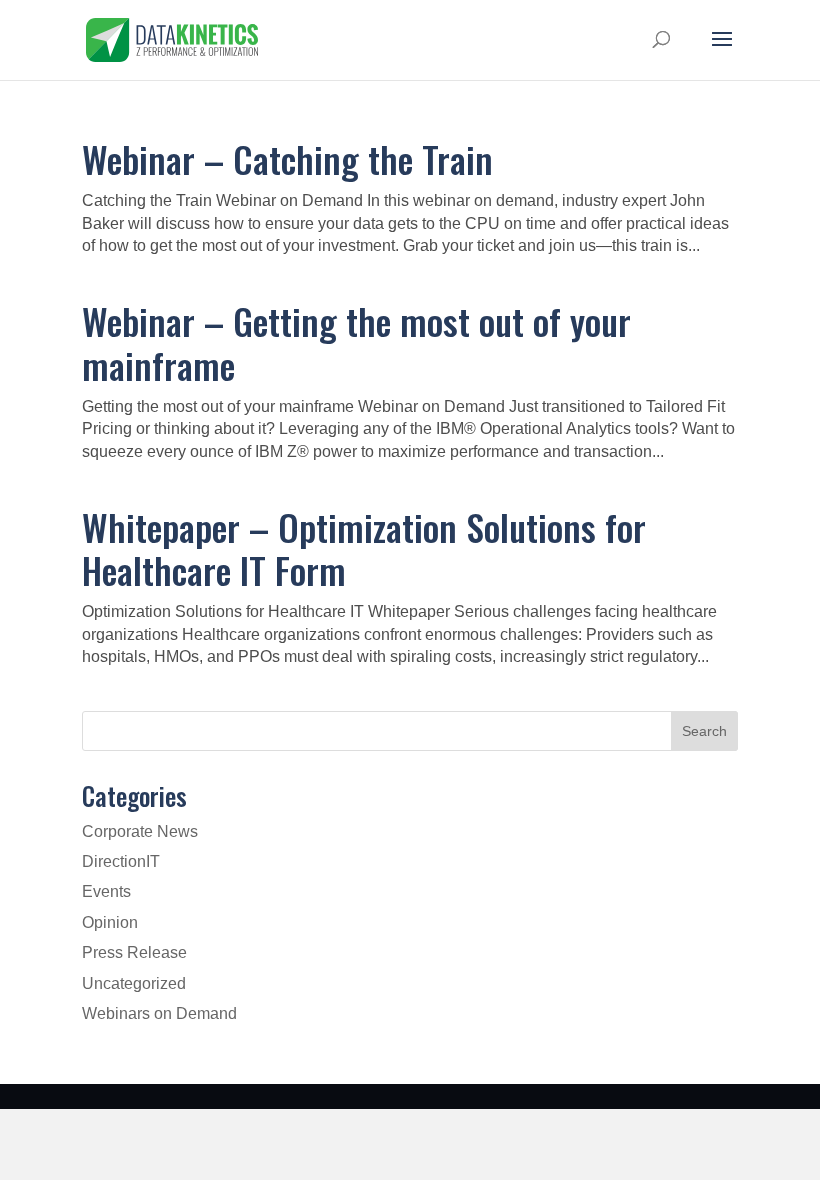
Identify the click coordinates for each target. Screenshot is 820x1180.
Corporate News (140, 831)
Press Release (134, 952)
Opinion (110, 922)
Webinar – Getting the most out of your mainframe (356, 342)
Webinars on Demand (159, 1013)
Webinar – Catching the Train (287, 158)
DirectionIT (121, 861)
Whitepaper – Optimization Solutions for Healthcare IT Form (364, 548)
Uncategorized (134, 983)
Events (106, 891)
